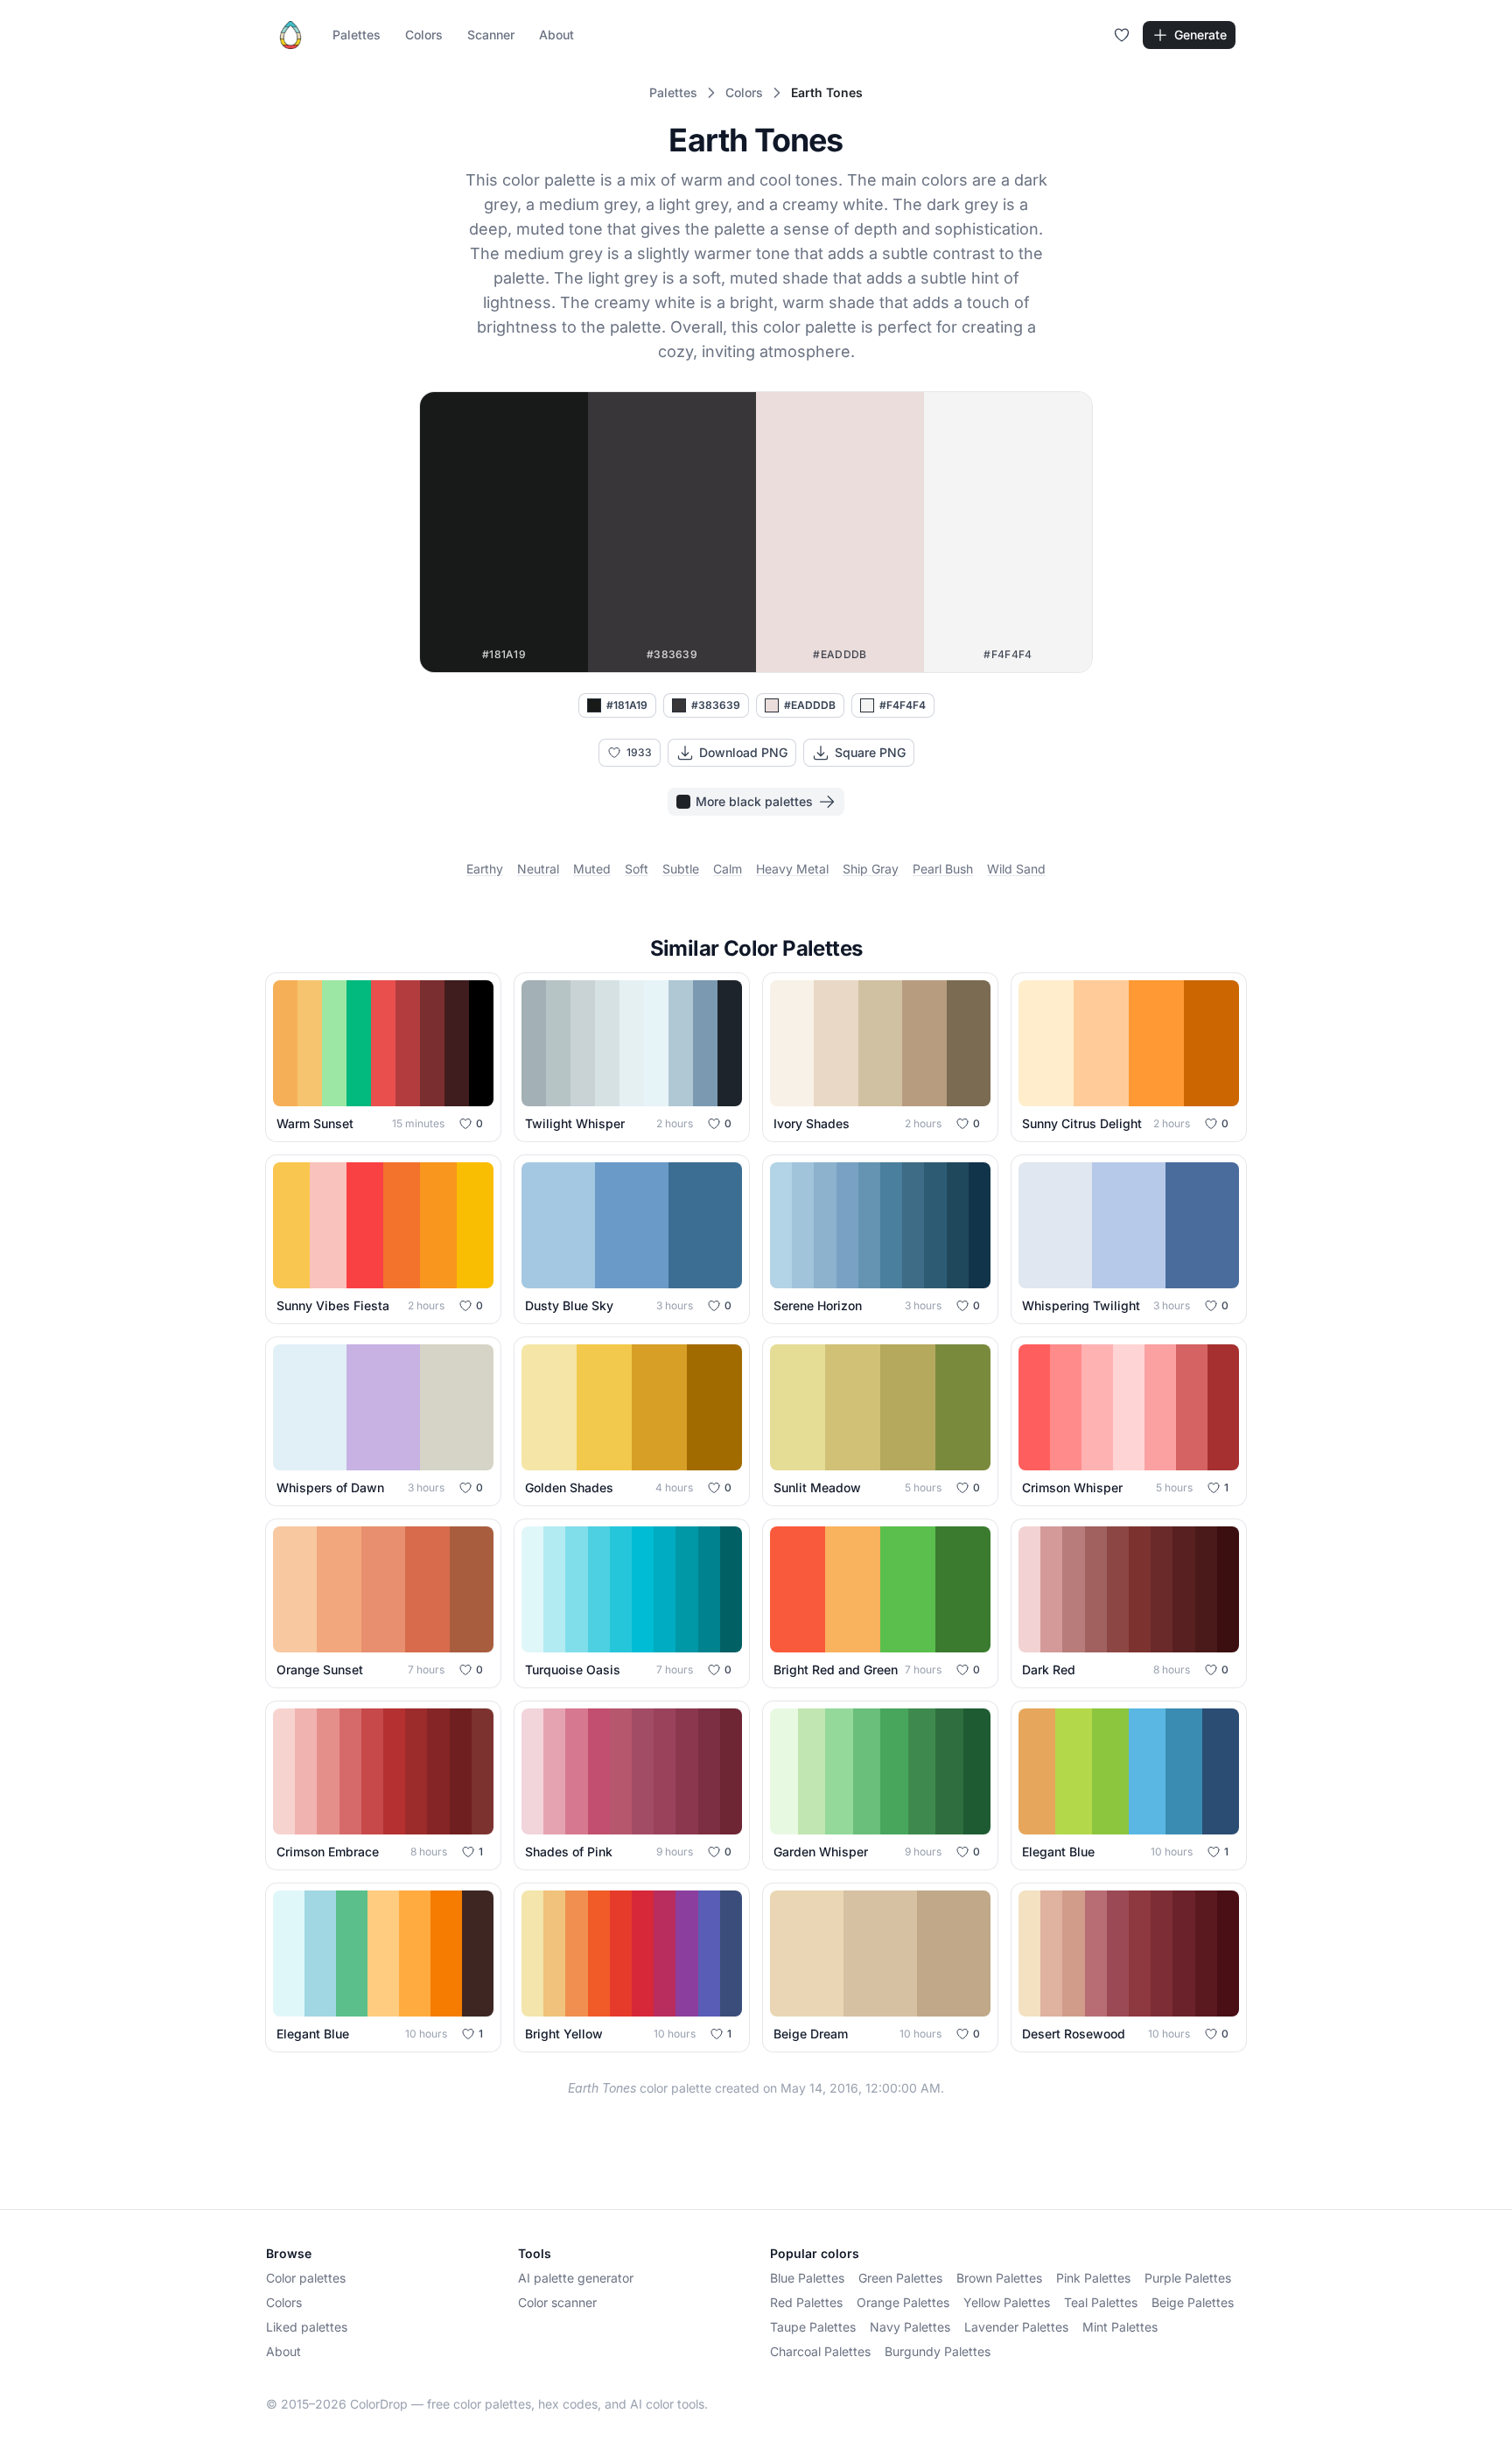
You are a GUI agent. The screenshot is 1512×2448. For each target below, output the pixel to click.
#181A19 (627, 705)
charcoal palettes (820, 2351)
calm (728, 869)
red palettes (806, 2302)
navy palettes (910, 2327)
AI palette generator (576, 2278)
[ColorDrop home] (290, 35)
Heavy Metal (792, 869)
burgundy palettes (938, 2351)
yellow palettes (1007, 2302)
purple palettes (1188, 2278)
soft (637, 869)
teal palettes (1101, 2302)
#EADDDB (810, 705)
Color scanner (557, 2302)
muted (592, 869)
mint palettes (1120, 2327)
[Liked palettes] (1122, 35)
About (556, 35)
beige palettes (1193, 2302)
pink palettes (1093, 2278)
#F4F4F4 (903, 705)
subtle (681, 869)
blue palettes (807, 2278)
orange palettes (903, 2302)
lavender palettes (1016, 2327)
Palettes (357, 35)
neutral (538, 869)
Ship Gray (871, 869)
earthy (485, 869)
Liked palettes (307, 2327)
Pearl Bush (943, 869)
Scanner (491, 35)
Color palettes (306, 2278)
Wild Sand (1016, 869)
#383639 (716, 705)
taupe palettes (813, 2327)
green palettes (900, 2278)
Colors (424, 35)
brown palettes (999, 2278)
